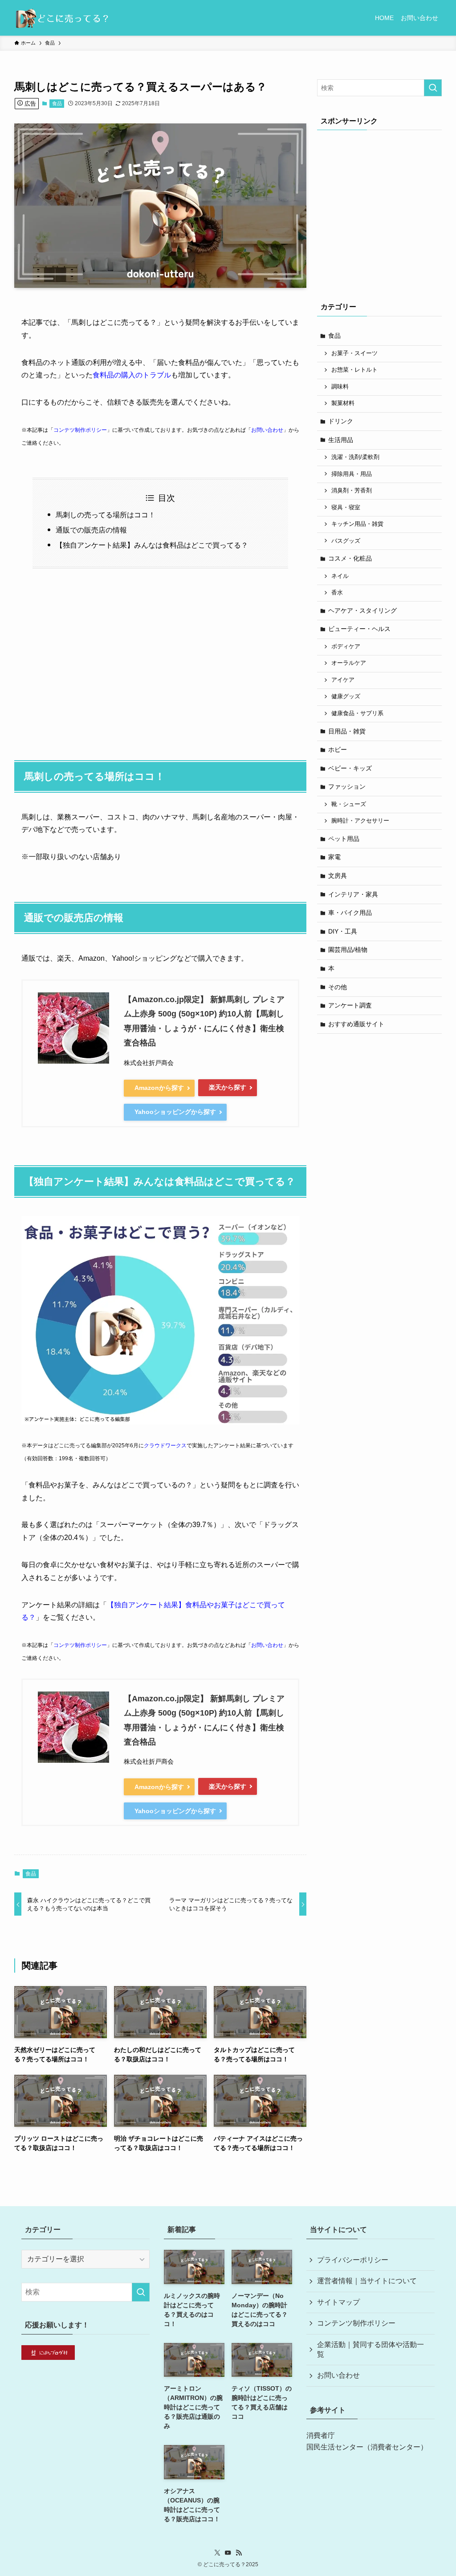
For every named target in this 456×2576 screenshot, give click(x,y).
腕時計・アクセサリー (360, 821)
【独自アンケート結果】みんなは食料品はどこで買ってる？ (152, 545)
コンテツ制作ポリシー (80, 430)
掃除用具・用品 (352, 474)
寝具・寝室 (346, 508)
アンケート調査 (350, 1005)
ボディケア (346, 647)
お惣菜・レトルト (354, 370)
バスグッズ (346, 541)
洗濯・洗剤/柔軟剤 (355, 457)
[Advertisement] (160, 659)
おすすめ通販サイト (356, 1024)
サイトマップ (338, 2302)
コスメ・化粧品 (350, 558)
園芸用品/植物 (348, 950)
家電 (334, 857)
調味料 (340, 387)
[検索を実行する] (433, 88)
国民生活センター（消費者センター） (367, 2447)
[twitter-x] (217, 2553)
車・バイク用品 (350, 913)
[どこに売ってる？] (62, 18)
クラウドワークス (165, 1446)
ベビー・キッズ (350, 768)
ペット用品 (344, 839)
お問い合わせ (267, 430)
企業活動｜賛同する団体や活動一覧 (370, 2349)
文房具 (338, 876)
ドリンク (341, 421)
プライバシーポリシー (353, 2260)
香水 (337, 593)
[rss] (239, 2553)
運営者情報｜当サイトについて (367, 2281)
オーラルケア (349, 663)
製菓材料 (343, 403)
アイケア (343, 680)
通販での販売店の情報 (91, 530)
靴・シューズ (349, 804)
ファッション (347, 786)
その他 (338, 987)
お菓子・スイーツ (354, 353)
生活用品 (341, 440)
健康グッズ (346, 696)
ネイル (340, 576)
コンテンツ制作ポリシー (356, 2323)
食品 (57, 103)
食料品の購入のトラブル (132, 375)
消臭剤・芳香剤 (352, 491)
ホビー (338, 749)
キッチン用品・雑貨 (357, 524)
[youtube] (228, 2553)
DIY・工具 (343, 931)
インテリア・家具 (353, 894)
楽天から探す (228, 1087)
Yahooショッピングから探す (175, 1112)
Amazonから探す (159, 1088)
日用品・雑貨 (347, 731)
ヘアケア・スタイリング (362, 610)
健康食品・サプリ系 (357, 713)
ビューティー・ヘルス (359, 629)
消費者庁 (321, 2435)
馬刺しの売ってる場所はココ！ (106, 515)
